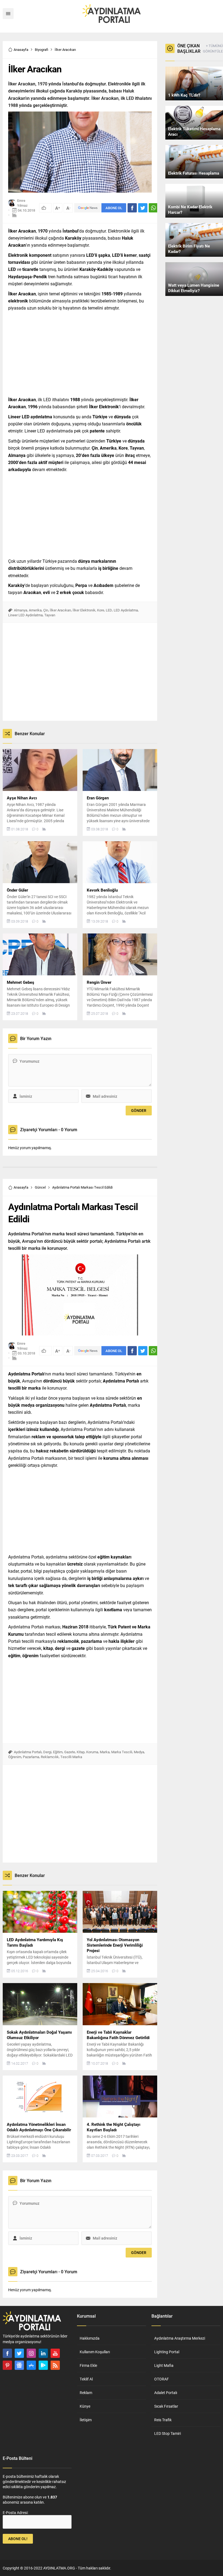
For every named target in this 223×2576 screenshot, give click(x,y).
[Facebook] (7, 2353)
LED (109, 610)
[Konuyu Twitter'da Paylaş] (143, 208)
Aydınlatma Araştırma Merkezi (180, 2338)
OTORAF (162, 2379)
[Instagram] (31, 2353)
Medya (139, 1752)
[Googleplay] (43, 2365)
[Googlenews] (19, 2365)
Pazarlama (31, 1757)
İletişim (86, 2420)
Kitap (81, 1752)
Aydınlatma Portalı (28, 1752)
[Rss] (55, 2365)
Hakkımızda (90, 2338)
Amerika (35, 610)
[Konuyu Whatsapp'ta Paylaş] (153, 208)
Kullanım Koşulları (95, 2352)
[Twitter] (19, 2353)
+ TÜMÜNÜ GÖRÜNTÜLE (213, 48)
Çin (46, 610)
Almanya (21, 610)
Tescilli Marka (71, 1757)
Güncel (40, 1187)
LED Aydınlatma (126, 610)
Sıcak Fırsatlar (166, 2406)
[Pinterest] (7, 2365)
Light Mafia (164, 2365)
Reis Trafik (163, 2420)
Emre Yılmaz (22, 203)
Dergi (47, 1752)
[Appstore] (31, 2365)
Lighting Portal (167, 2352)
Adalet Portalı (166, 2393)
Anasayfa (21, 50)
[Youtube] (55, 2353)
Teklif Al (86, 2379)
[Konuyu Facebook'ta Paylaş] (132, 208)
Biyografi (41, 50)
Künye (85, 2406)
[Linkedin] (43, 2353)
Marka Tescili (122, 1752)
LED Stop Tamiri (168, 2433)
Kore (101, 610)
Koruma (92, 1752)
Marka (105, 1752)
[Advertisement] (80, 352)
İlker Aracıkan (60, 610)
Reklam (86, 2393)
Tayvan (50, 615)
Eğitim (58, 1752)
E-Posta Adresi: (16, 2512)
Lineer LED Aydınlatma (25, 615)
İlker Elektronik (84, 610)
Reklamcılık (50, 1757)
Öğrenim (15, 1757)
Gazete (70, 1752)
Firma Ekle (88, 2365)
